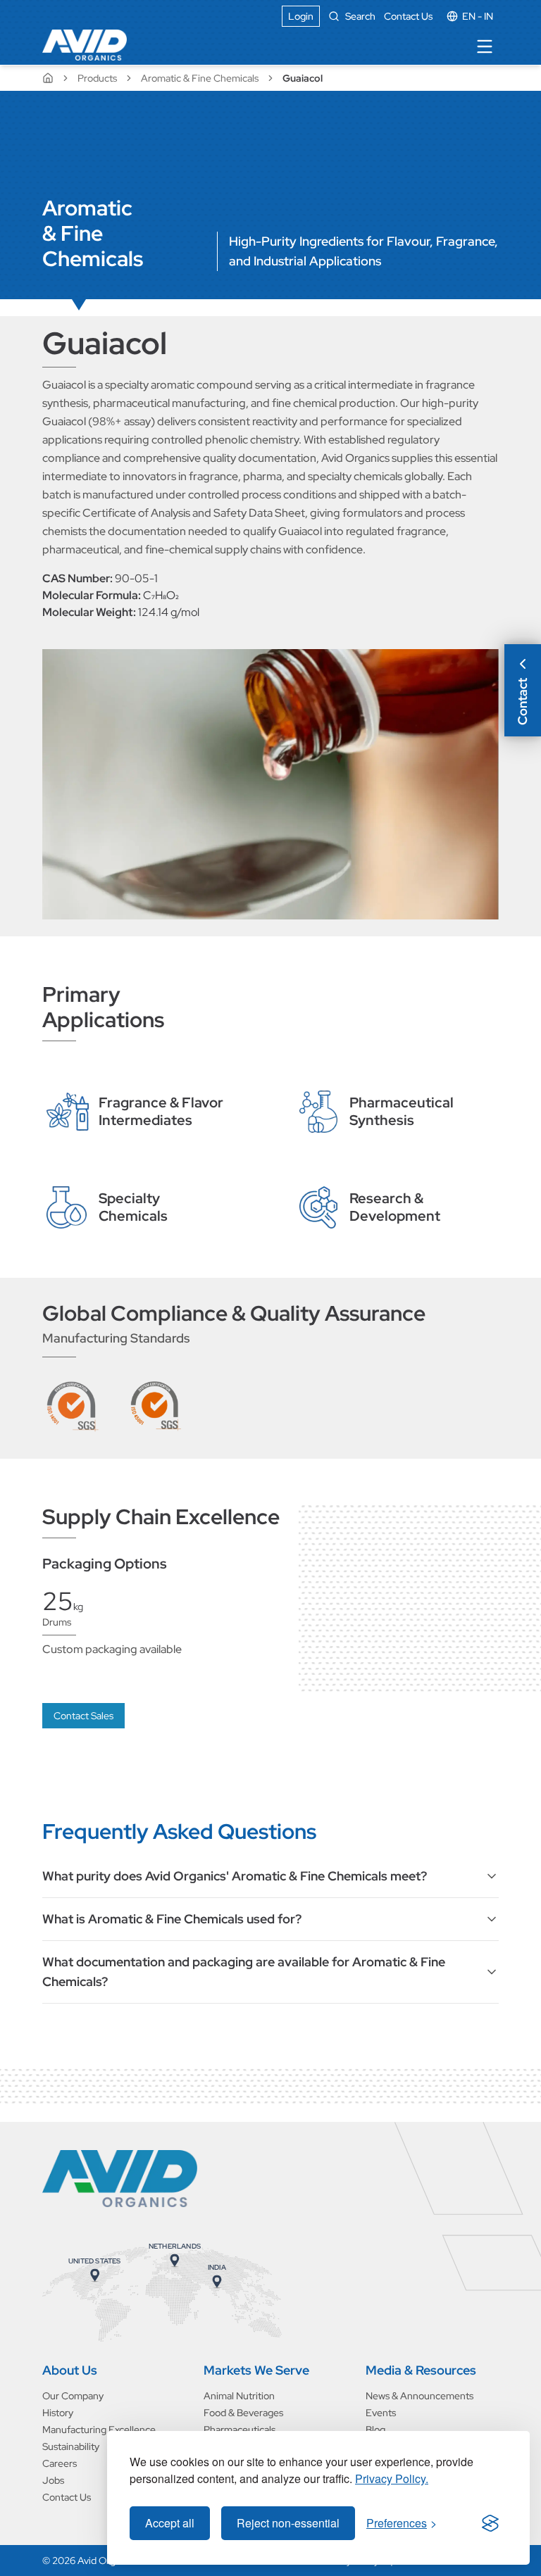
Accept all (170, 2523)
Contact (522, 702)
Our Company (73, 2396)
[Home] (85, 45)
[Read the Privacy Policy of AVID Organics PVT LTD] (490, 2523)
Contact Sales (83, 1716)
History (58, 2413)
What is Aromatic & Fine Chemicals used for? (172, 1919)
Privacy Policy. (392, 2478)
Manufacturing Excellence (99, 2430)
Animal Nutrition (239, 2396)
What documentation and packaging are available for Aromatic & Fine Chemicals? (244, 1972)
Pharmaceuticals (240, 2430)
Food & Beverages (243, 2413)
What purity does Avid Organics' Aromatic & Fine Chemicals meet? (235, 1876)
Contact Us (408, 16)
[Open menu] (485, 46)
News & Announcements (419, 2396)
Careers (60, 2463)
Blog (375, 2430)
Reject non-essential (288, 2523)
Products (97, 78)
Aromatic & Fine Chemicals (200, 78)
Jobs (53, 2480)
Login (301, 16)
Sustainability (71, 2446)
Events (381, 2413)
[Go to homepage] (120, 2179)
